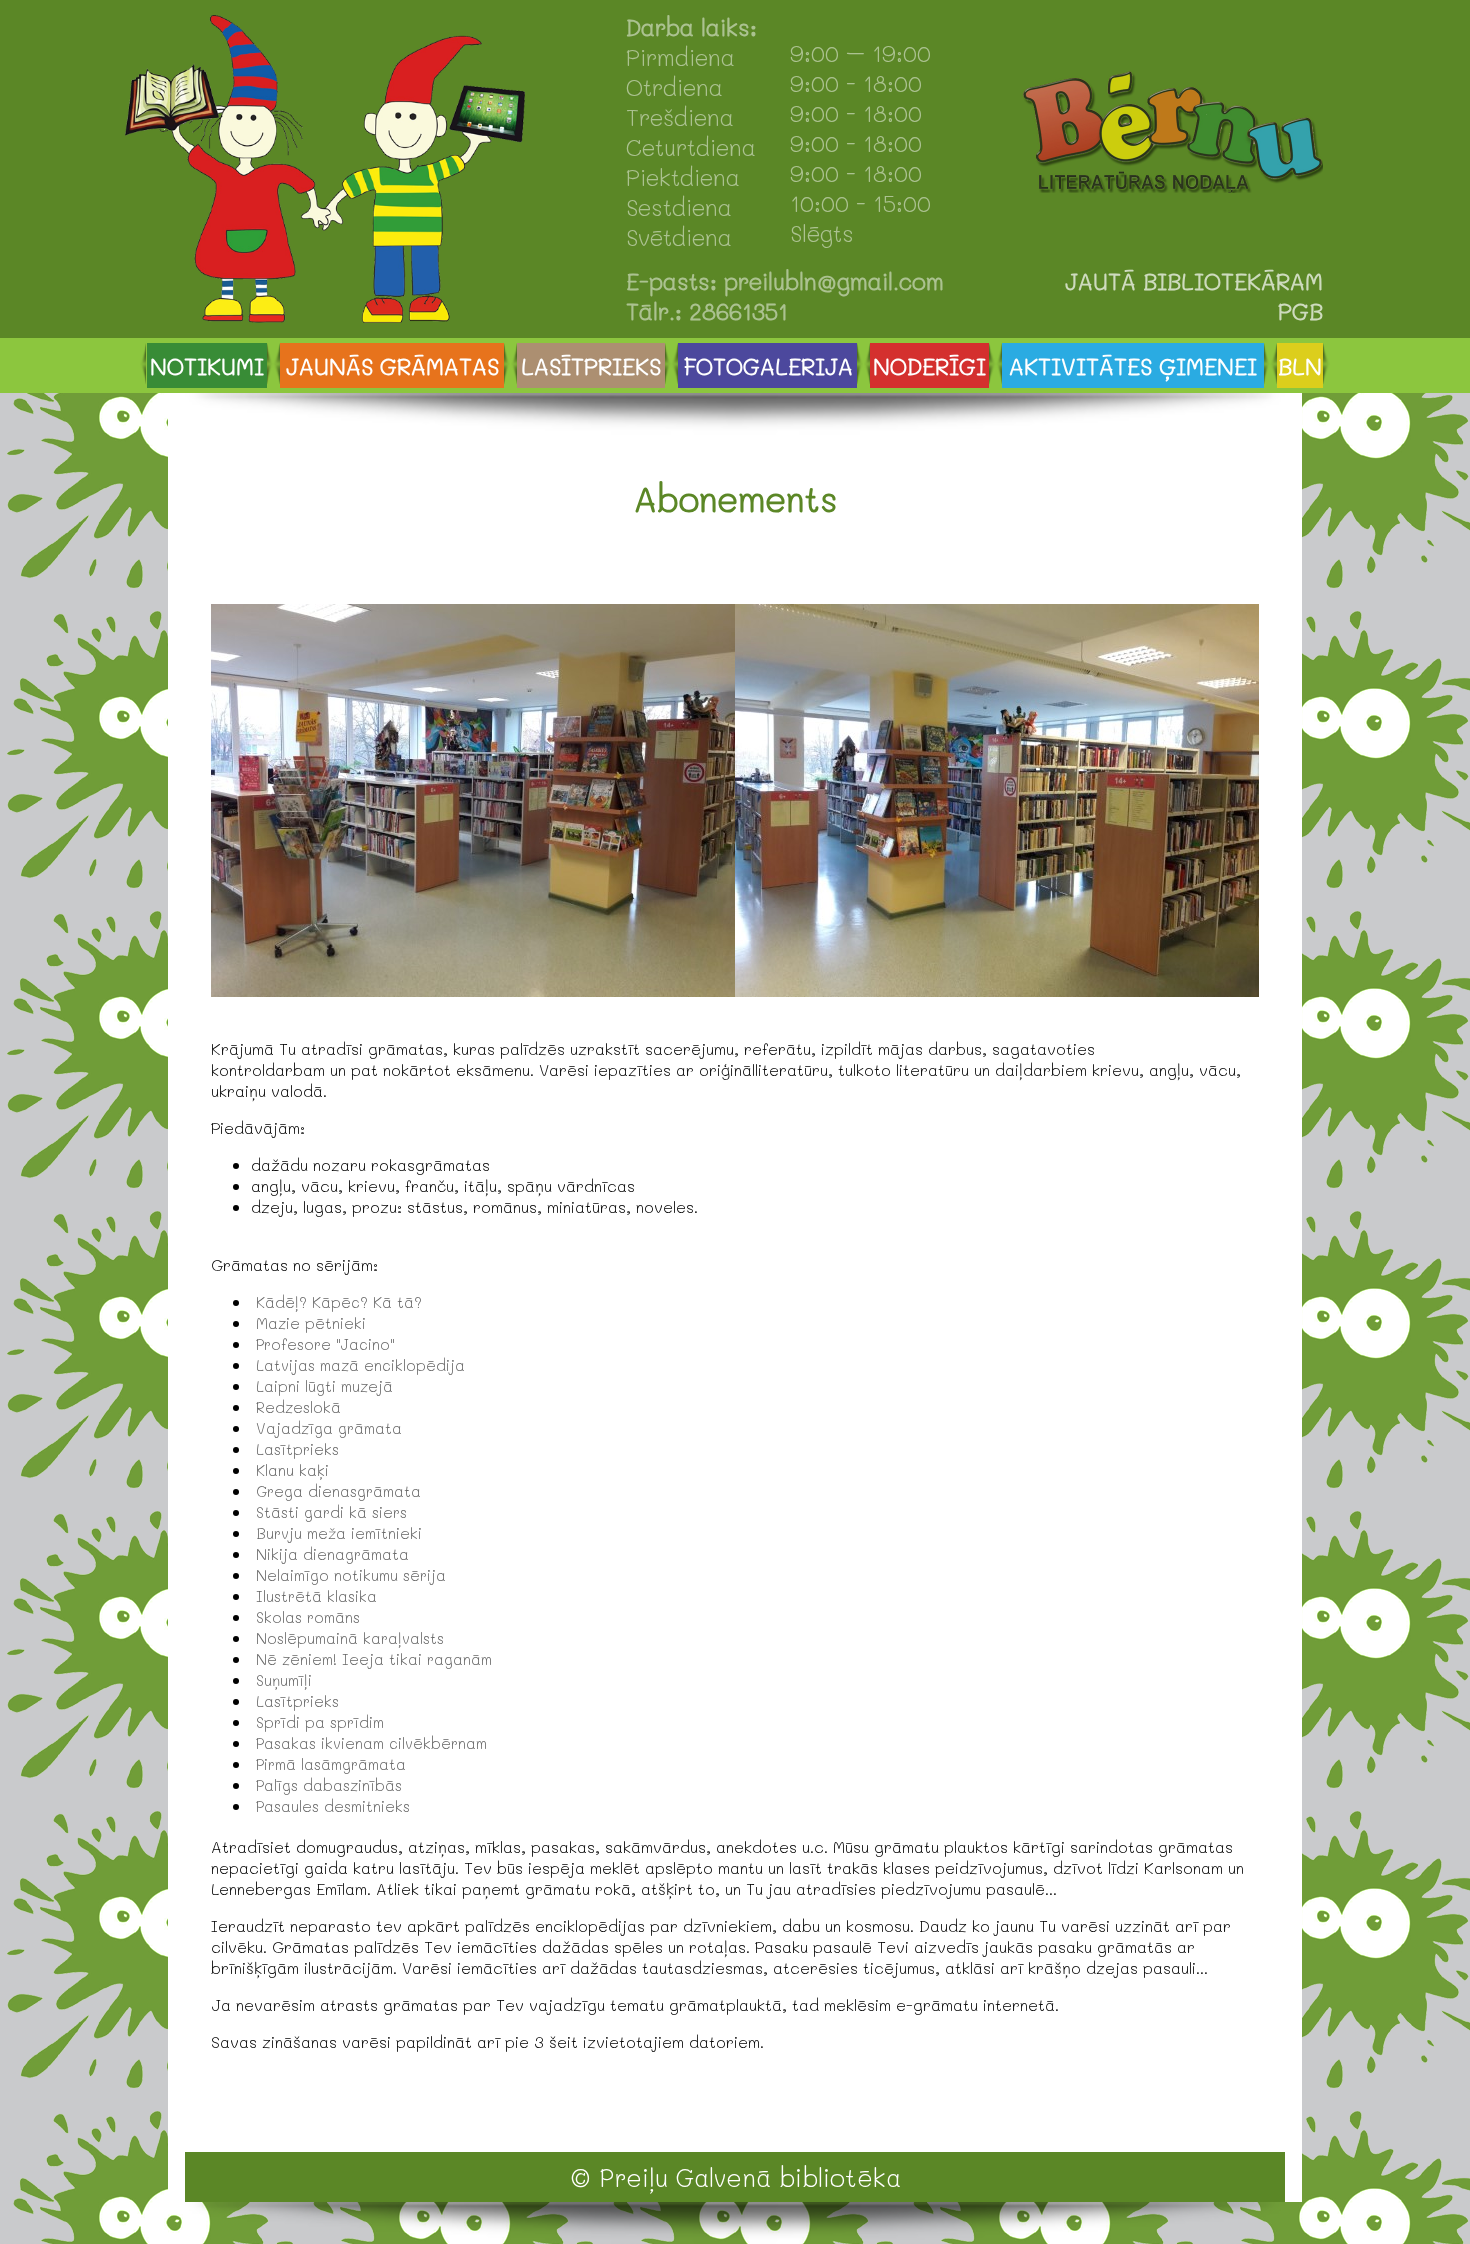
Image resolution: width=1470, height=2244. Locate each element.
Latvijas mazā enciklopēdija (360, 1365)
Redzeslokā (298, 1407)
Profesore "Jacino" (325, 1344)
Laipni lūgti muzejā (324, 1386)
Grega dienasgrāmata (338, 1491)
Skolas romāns (308, 1617)
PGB (1300, 311)
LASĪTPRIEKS (591, 366)
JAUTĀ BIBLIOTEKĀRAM (1194, 281)
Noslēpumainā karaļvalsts (350, 1638)
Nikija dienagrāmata (332, 1554)
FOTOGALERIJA (768, 366)
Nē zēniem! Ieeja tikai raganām (374, 1659)
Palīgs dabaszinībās (329, 1785)
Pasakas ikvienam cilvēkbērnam (371, 1743)
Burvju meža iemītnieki (339, 1533)
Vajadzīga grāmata (329, 1428)
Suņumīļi (284, 1680)
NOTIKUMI (207, 366)
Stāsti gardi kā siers (331, 1512)
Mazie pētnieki (311, 1323)
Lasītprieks (297, 1449)
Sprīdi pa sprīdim (320, 1722)
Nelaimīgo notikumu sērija (351, 1575)
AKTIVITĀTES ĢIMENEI (1133, 366)
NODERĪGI (929, 366)
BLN (1300, 366)
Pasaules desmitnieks (333, 1806)
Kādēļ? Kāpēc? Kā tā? (339, 1302)
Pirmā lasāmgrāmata (331, 1764)
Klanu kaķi (292, 1470)
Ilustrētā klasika (316, 1596)
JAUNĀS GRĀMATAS (392, 366)
